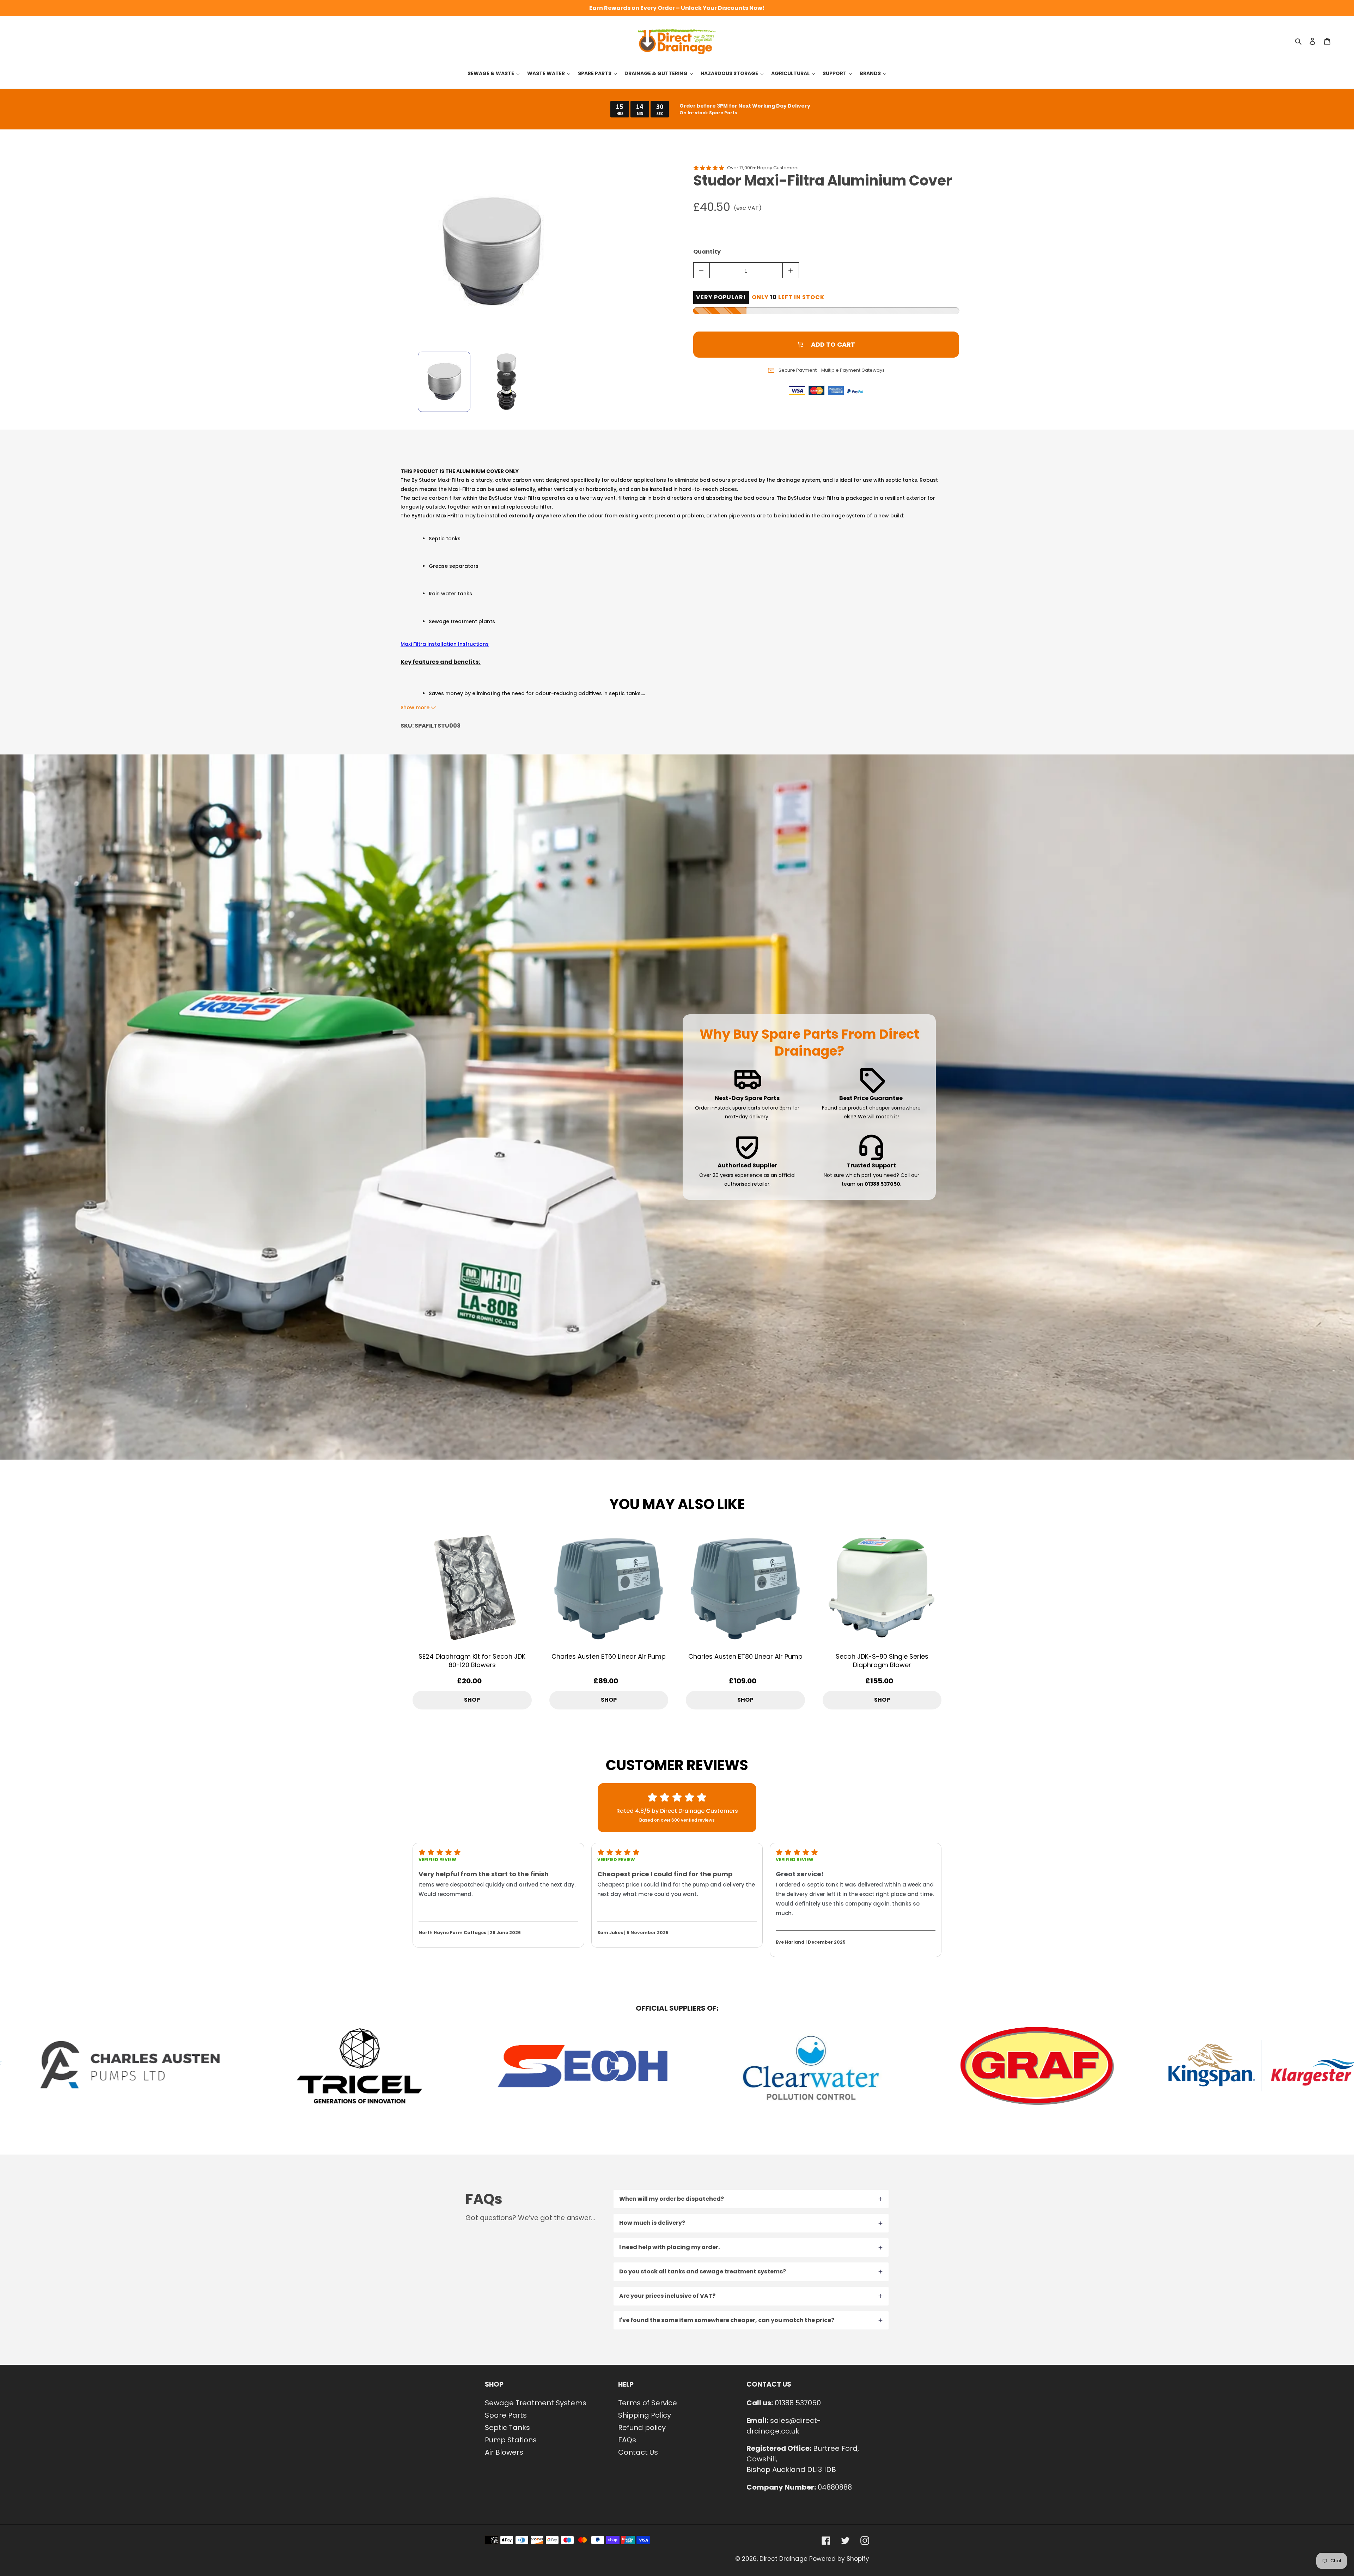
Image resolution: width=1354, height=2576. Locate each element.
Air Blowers (504, 2452)
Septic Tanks (507, 2428)
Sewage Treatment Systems (536, 2403)
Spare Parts (506, 2415)
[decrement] (702, 270)
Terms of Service (648, 2403)
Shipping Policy (645, 2415)
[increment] (791, 270)
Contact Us (638, 2452)
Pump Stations (511, 2440)
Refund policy (642, 2428)
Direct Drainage (783, 2559)
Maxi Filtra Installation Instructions (445, 644)
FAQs (627, 2440)
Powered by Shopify (839, 2559)
